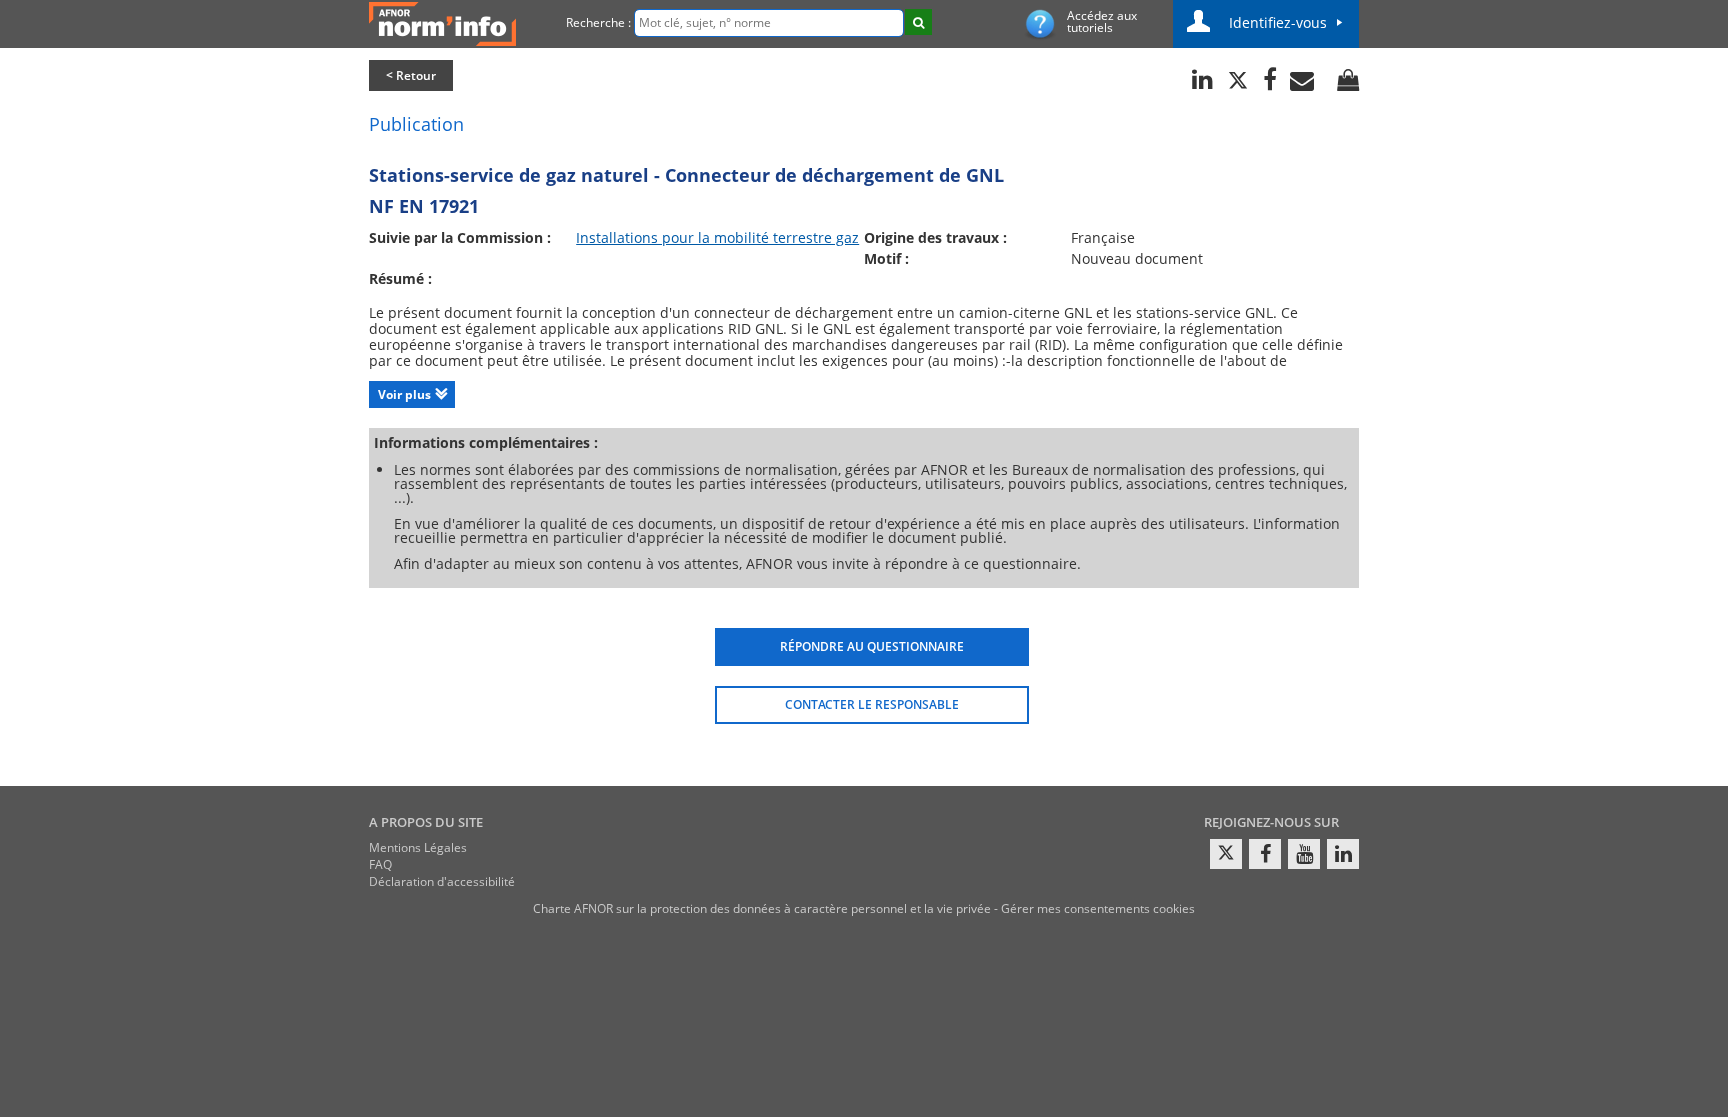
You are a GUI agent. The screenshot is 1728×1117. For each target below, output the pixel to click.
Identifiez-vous (1278, 22)
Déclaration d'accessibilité (442, 881)
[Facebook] (1265, 854)
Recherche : (598, 22)
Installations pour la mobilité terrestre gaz (717, 237)
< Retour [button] (411, 75)
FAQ (380, 864)
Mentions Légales (418, 847)
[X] (1226, 854)
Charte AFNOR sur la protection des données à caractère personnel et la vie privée (762, 908)
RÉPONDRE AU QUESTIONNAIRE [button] (872, 646)
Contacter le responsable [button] (872, 704)
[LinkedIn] (1343, 854)
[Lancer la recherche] (918, 22)
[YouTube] (1304, 854)
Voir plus (404, 394)
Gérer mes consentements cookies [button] (1098, 908)
